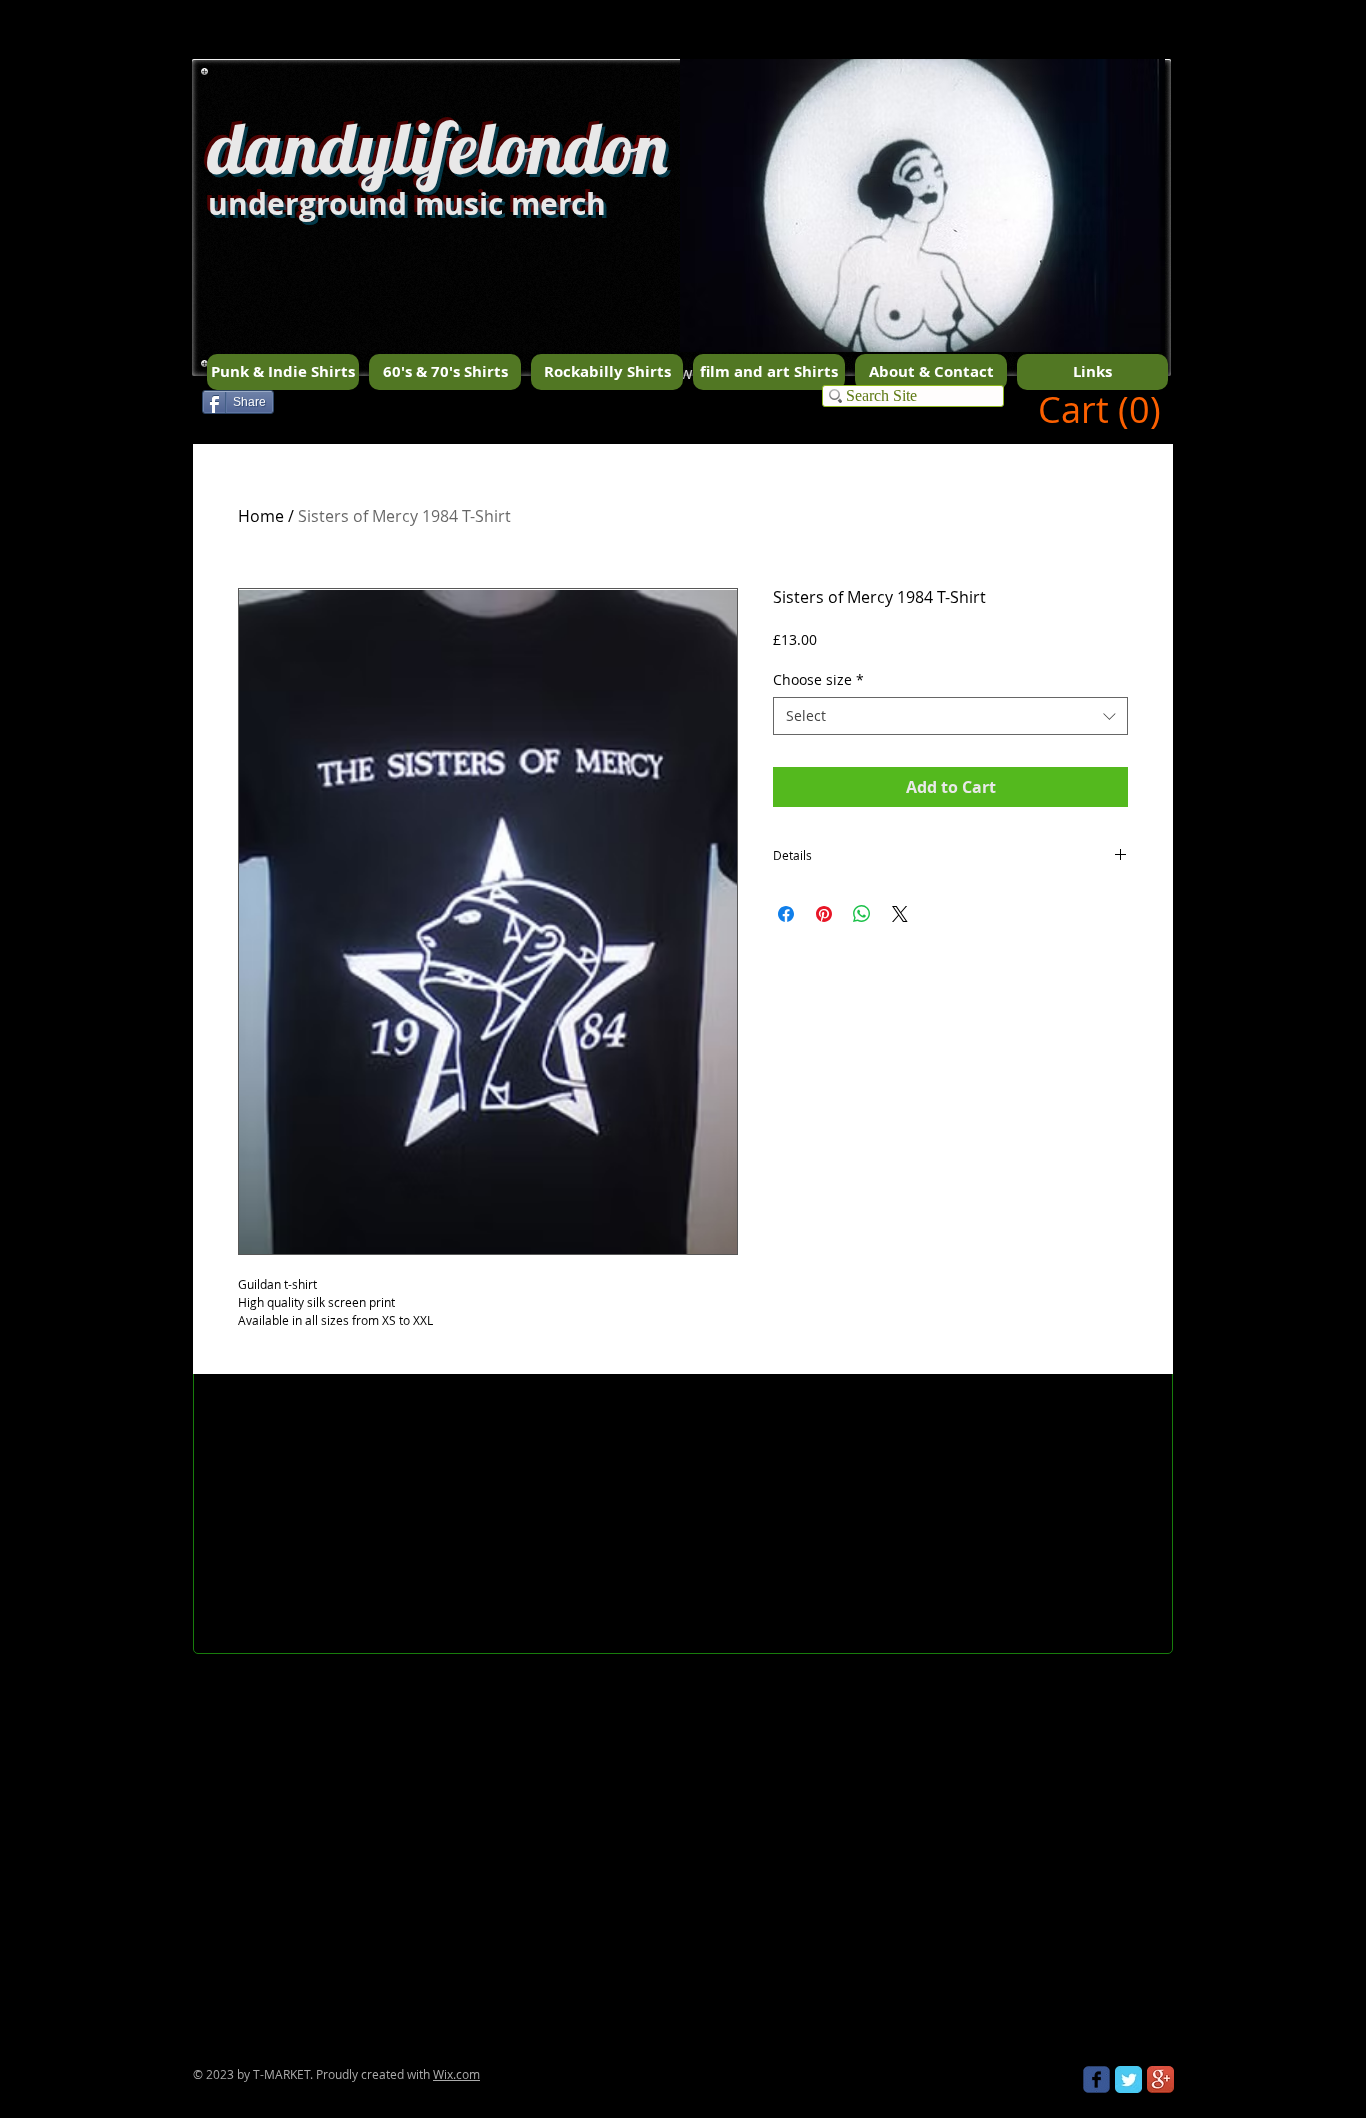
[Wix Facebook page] (1096, 2079)
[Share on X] (900, 914)
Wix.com (456, 2074)
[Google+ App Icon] (1160, 2079)
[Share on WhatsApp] (862, 914)
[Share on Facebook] (786, 914)
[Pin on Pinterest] (824, 914)
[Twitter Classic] (1128, 2079)
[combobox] (950, 716)
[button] (922, 240)
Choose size (818, 679)
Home (261, 516)
